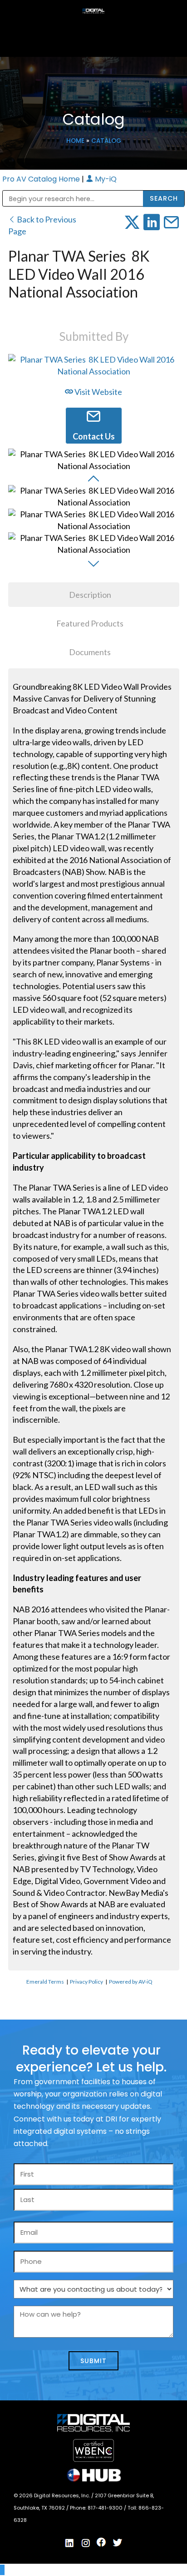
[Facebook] (102, 2542)
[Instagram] (86, 2543)
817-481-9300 (106, 2508)
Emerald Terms (45, 1982)
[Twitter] (118, 2543)
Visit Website (98, 392)
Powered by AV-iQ (131, 1982)
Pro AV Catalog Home (42, 179)
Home (75, 141)
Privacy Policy (86, 1982)
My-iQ (105, 179)
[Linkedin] (70, 2543)
